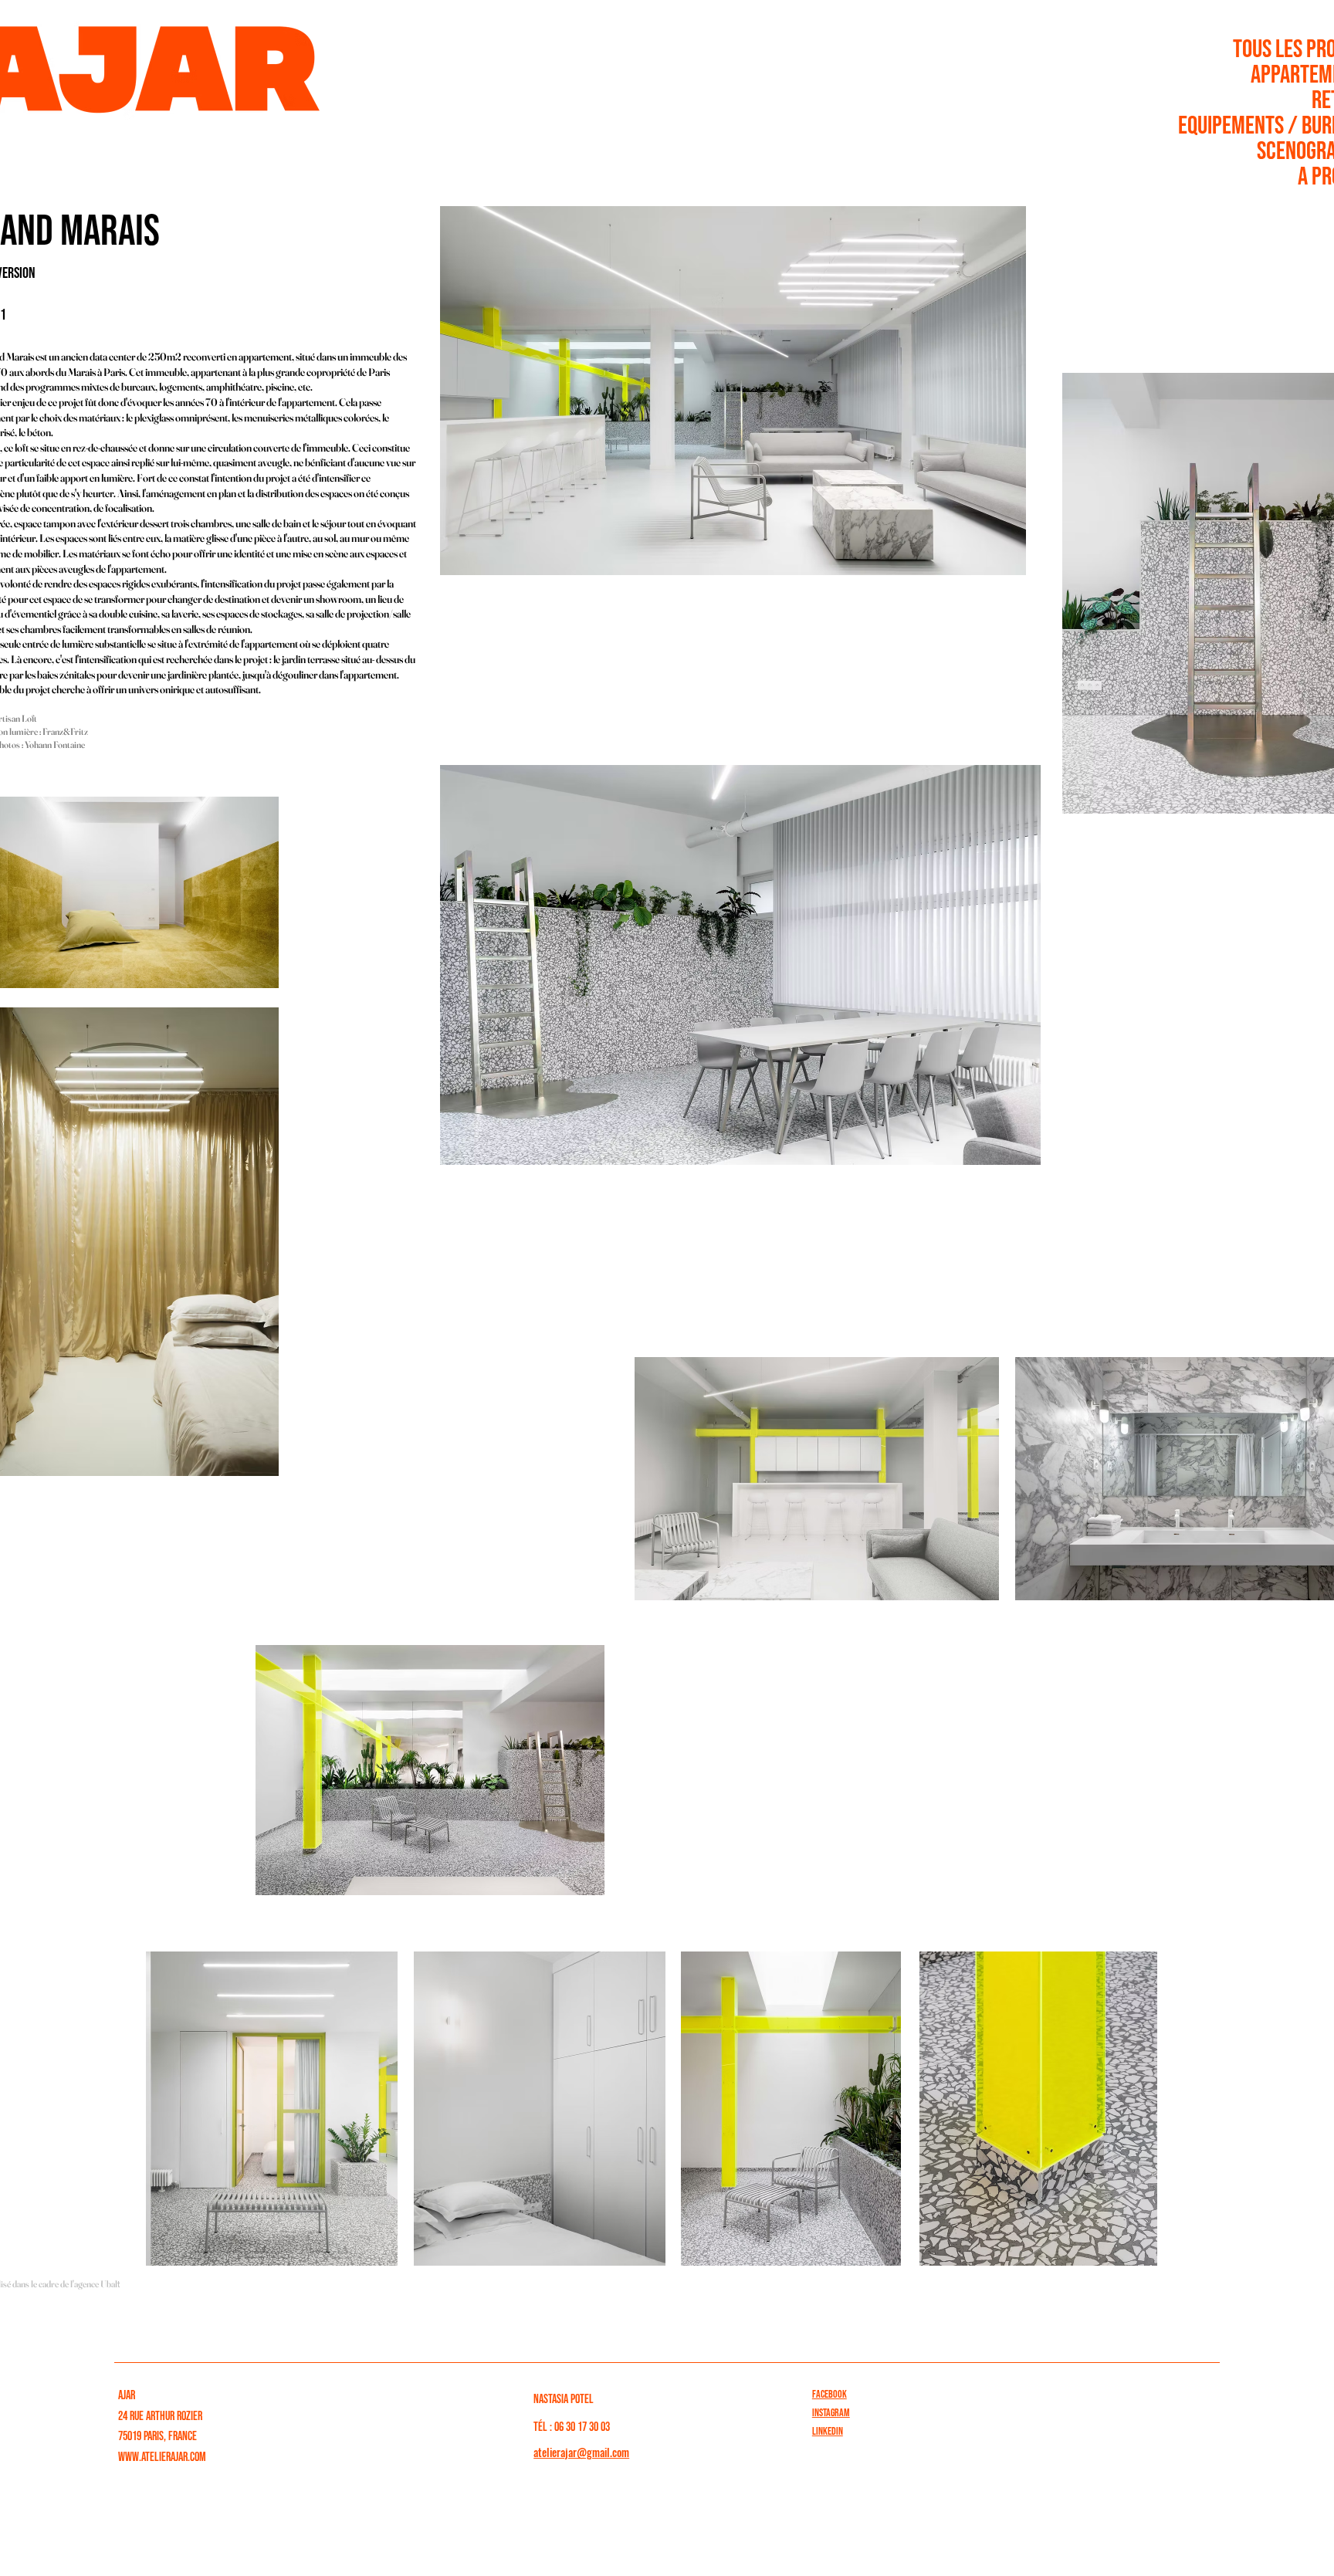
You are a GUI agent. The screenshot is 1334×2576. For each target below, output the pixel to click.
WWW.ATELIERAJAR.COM (162, 2458)
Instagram (831, 2413)
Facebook (830, 2394)
